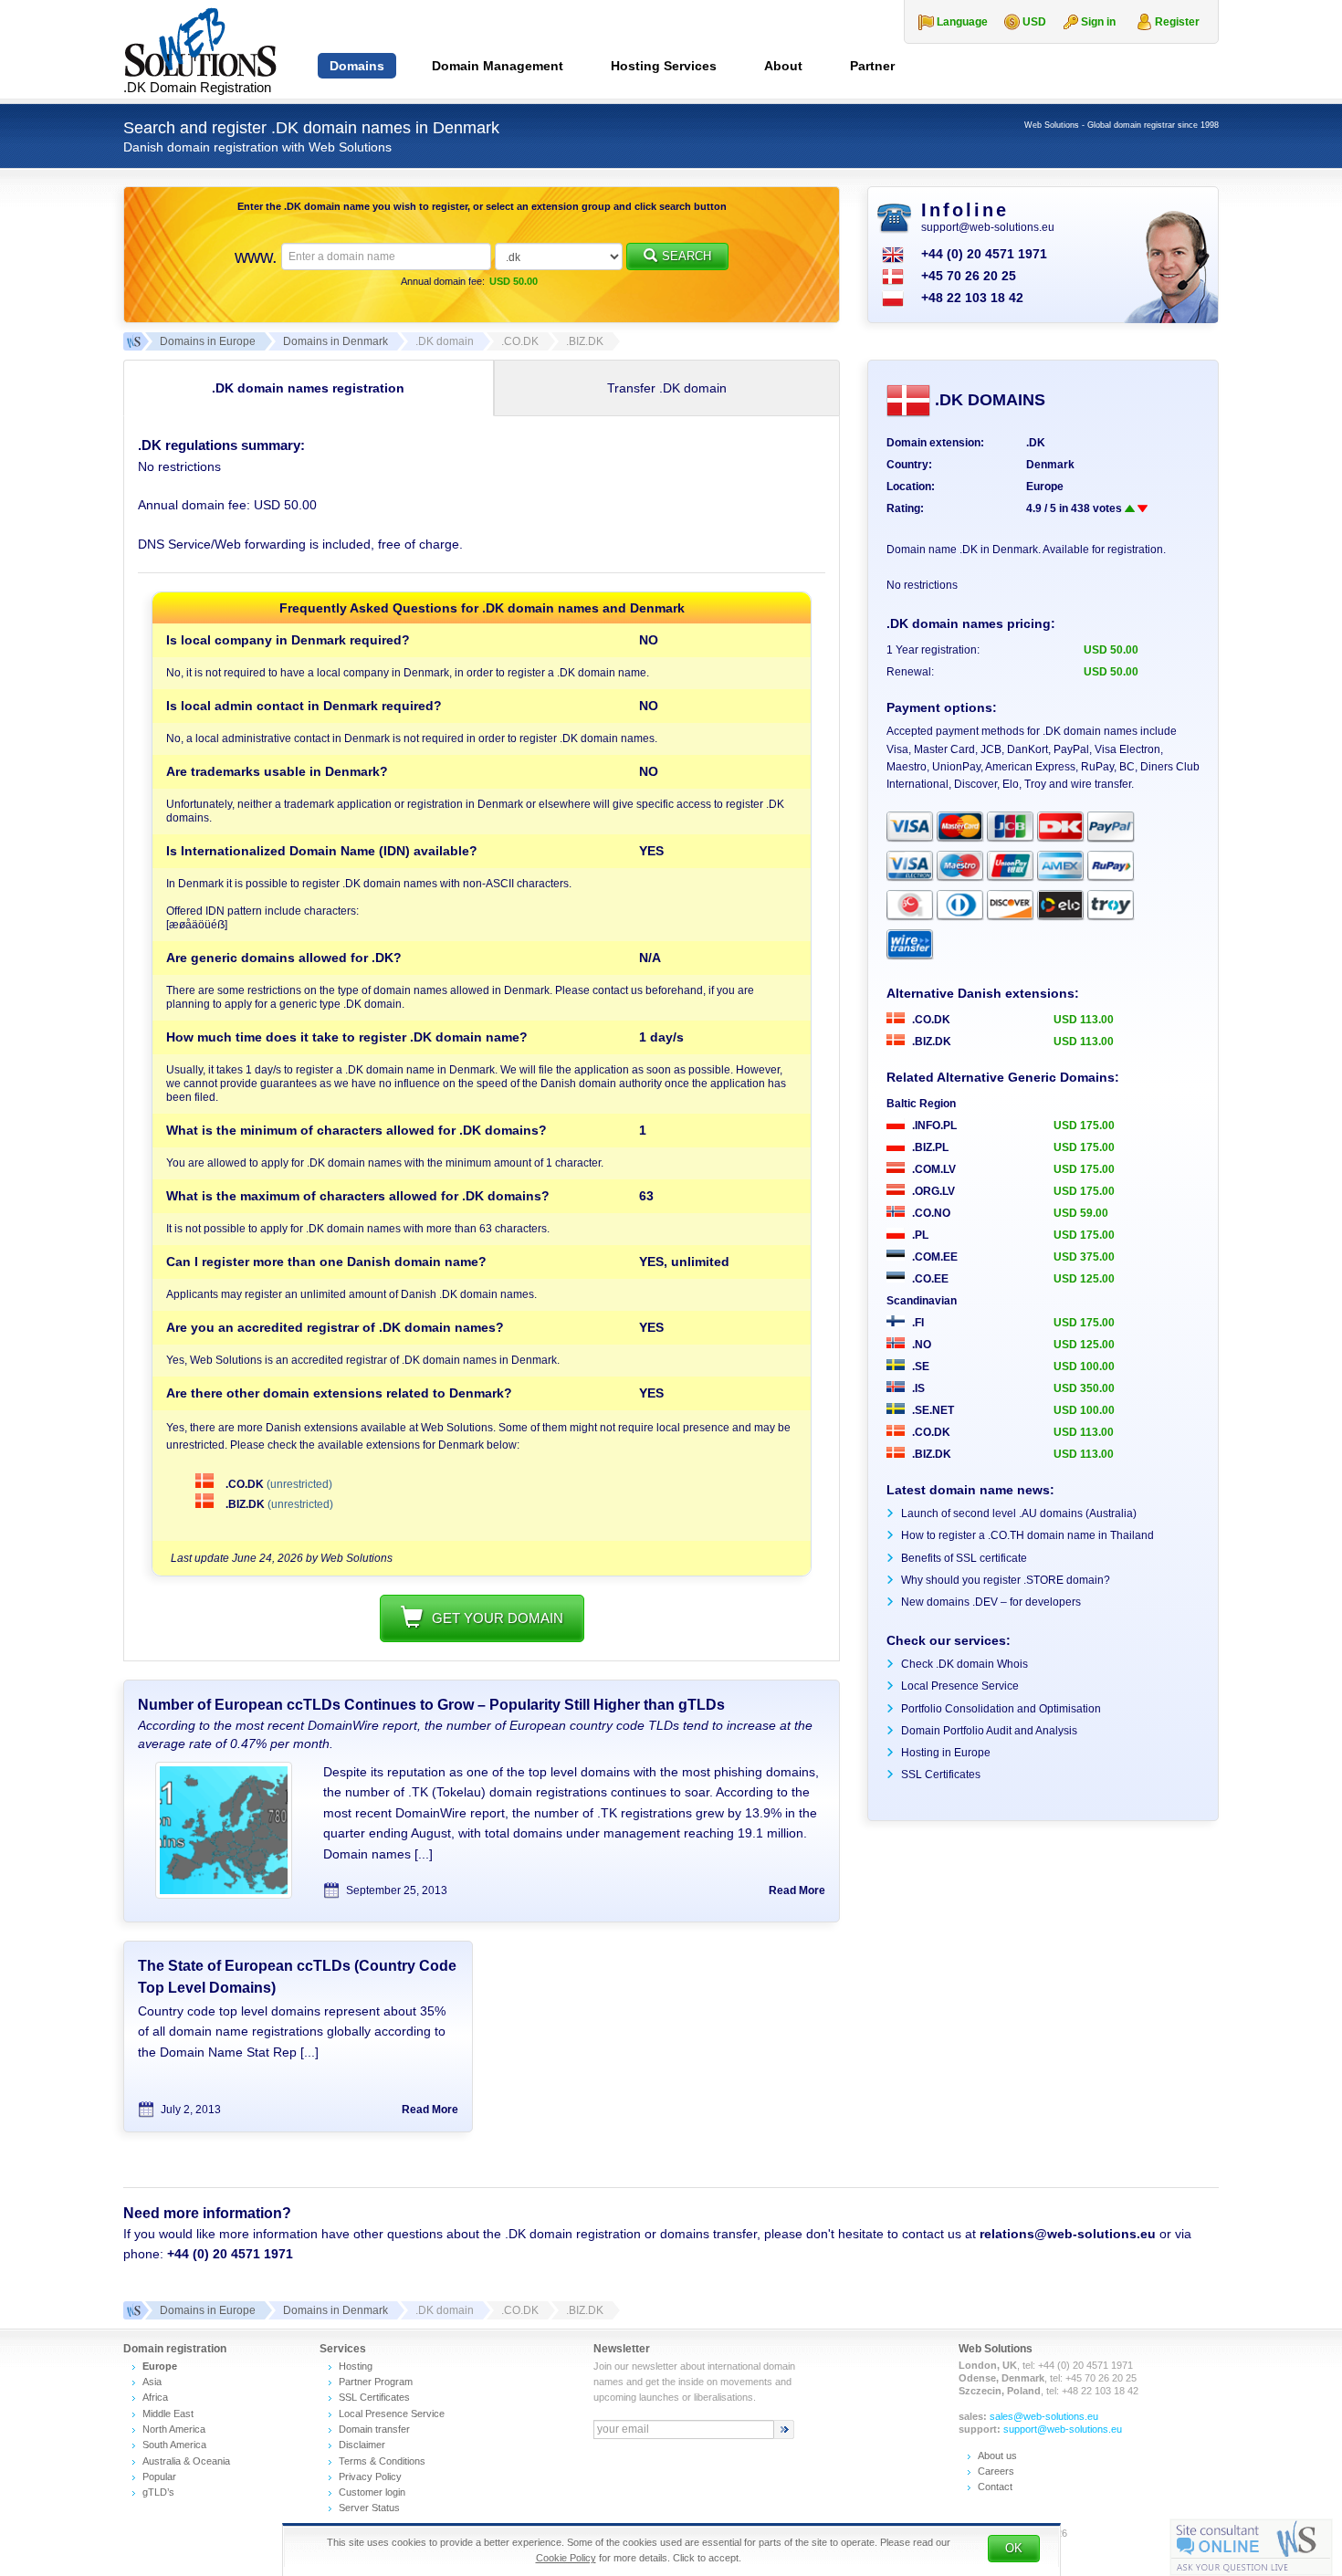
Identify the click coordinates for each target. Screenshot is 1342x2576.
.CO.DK (245, 1484)
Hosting (356, 2366)
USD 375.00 (1084, 1257)
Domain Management (498, 66)
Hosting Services (664, 66)
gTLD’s (158, 2492)
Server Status (369, 2508)
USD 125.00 (1084, 1279)
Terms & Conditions (382, 2461)
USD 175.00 (1084, 1126)
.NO (920, 1345)
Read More (797, 1890)
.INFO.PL (933, 1126)
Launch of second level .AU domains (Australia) (1019, 1513)
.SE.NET (932, 1410)
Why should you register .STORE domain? (1006, 1580)
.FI (917, 1323)
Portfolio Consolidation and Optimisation (1001, 1709)
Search (687, 256)
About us (997, 2456)
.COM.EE (933, 1257)
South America (174, 2445)
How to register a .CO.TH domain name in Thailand (1027, 1535)
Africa (155, 2397)
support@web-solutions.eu (988, 227)
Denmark (1050, 465)
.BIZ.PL (929, 1147)
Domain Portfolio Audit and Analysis (989, 1731)
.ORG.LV (932, 1191)
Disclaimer (362, 2445)
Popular (159, 2477)
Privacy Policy (370, 2477)
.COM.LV (933, 1169)
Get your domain (498, 1618)
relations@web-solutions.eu (1068, 2234)
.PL (919, 1235)
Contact (995, 2487)
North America (174, 2429)
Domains (357, 66)
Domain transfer (374, 2429)
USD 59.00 (1081, 1213)
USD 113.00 (1084, 1020)
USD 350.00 (1084, 1388)
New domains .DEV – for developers (991, 1602)
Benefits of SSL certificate (964, 1558)
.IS (917, 1388)
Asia (152, 2382)
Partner (872, 66)
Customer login (372, 2492)
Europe (1045, 487)
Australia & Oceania (186, 2461)
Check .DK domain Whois (965, 1664)
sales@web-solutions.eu (1044, 2416)
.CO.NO (930, 1213)
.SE (919, 1367)
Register (1177, 22)
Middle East (168, 2414)
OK (1014, 2548)
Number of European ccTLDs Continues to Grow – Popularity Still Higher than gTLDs (431, 1705)
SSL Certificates (941, 1775)
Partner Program (376, 2382)
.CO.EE (929, 1279)
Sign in (1098, 22)
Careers (996, 2471)
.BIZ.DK (245, 1504)
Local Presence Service (960, 1686)
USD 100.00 (1084, 1367)
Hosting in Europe (946, 1753)
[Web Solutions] (132, 2310)
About (783, 66)
